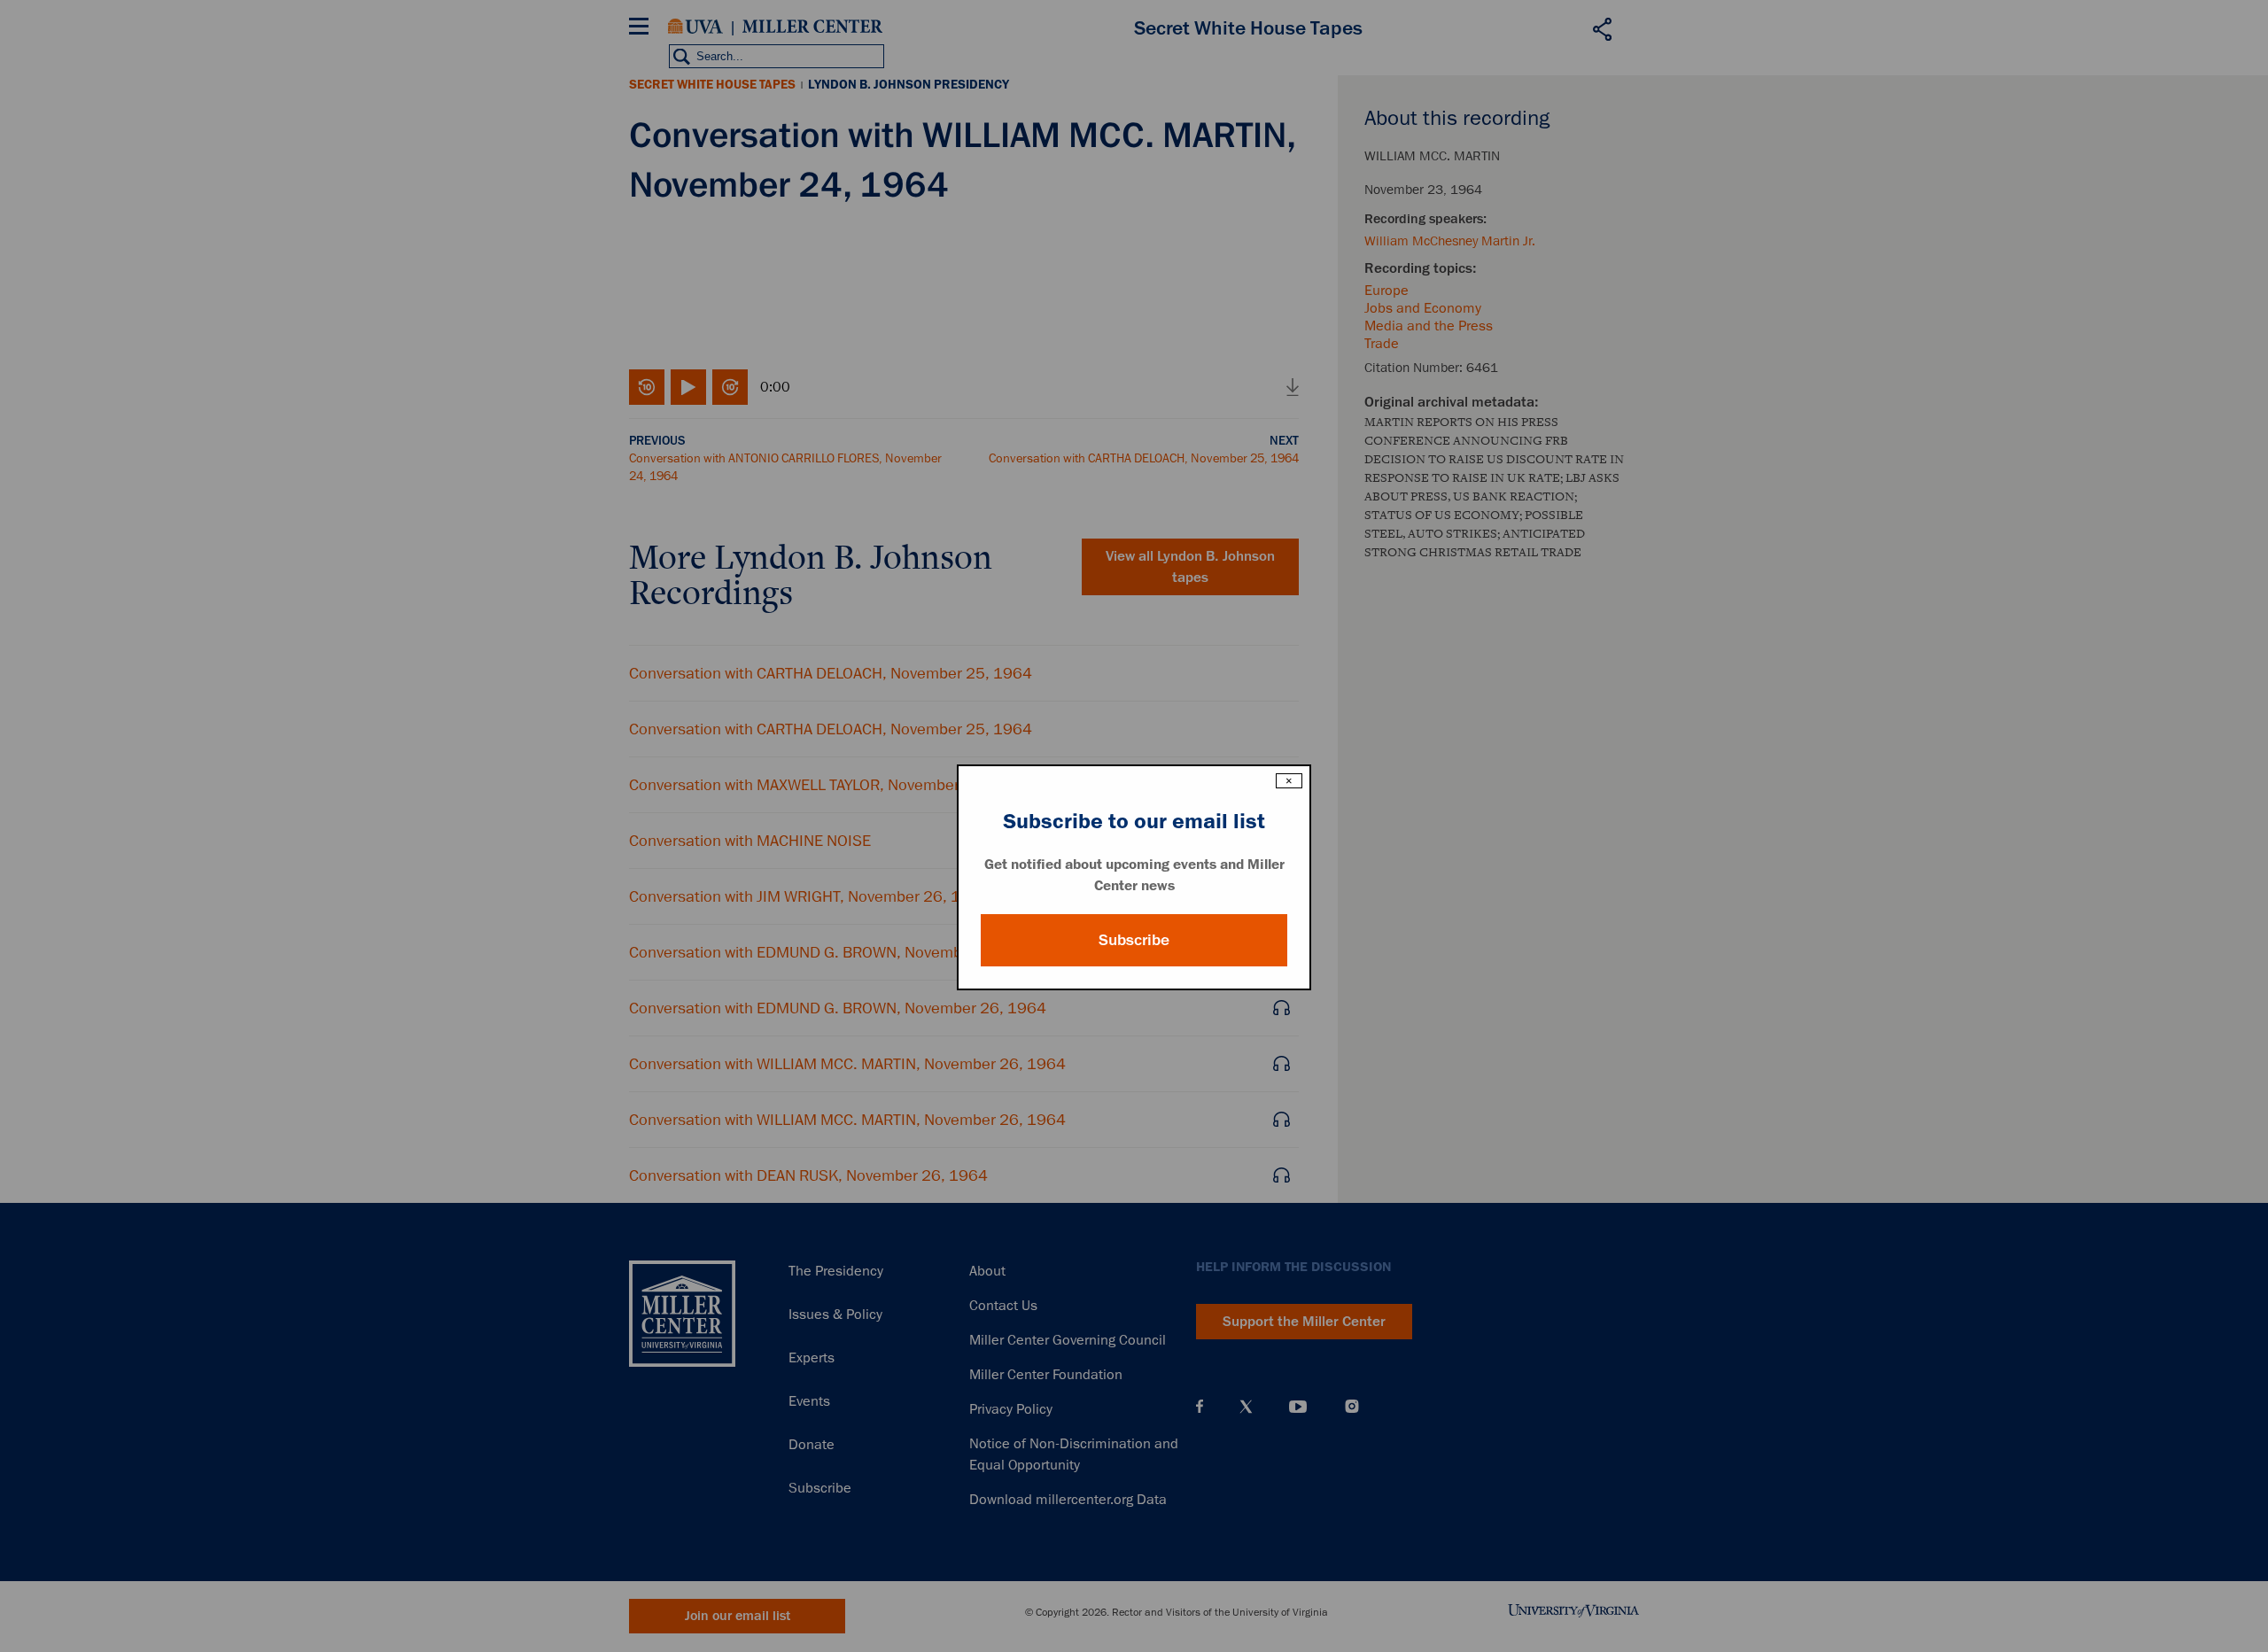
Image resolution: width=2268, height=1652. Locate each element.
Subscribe (1134, 940)
